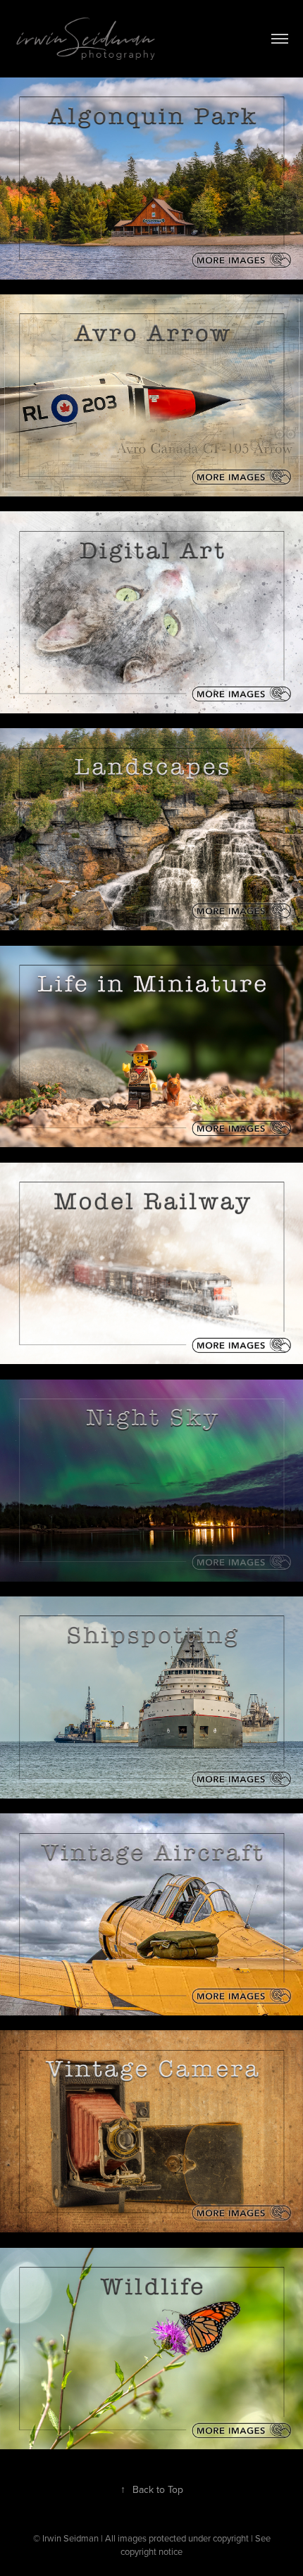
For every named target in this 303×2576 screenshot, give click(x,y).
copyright (138, 2551)
